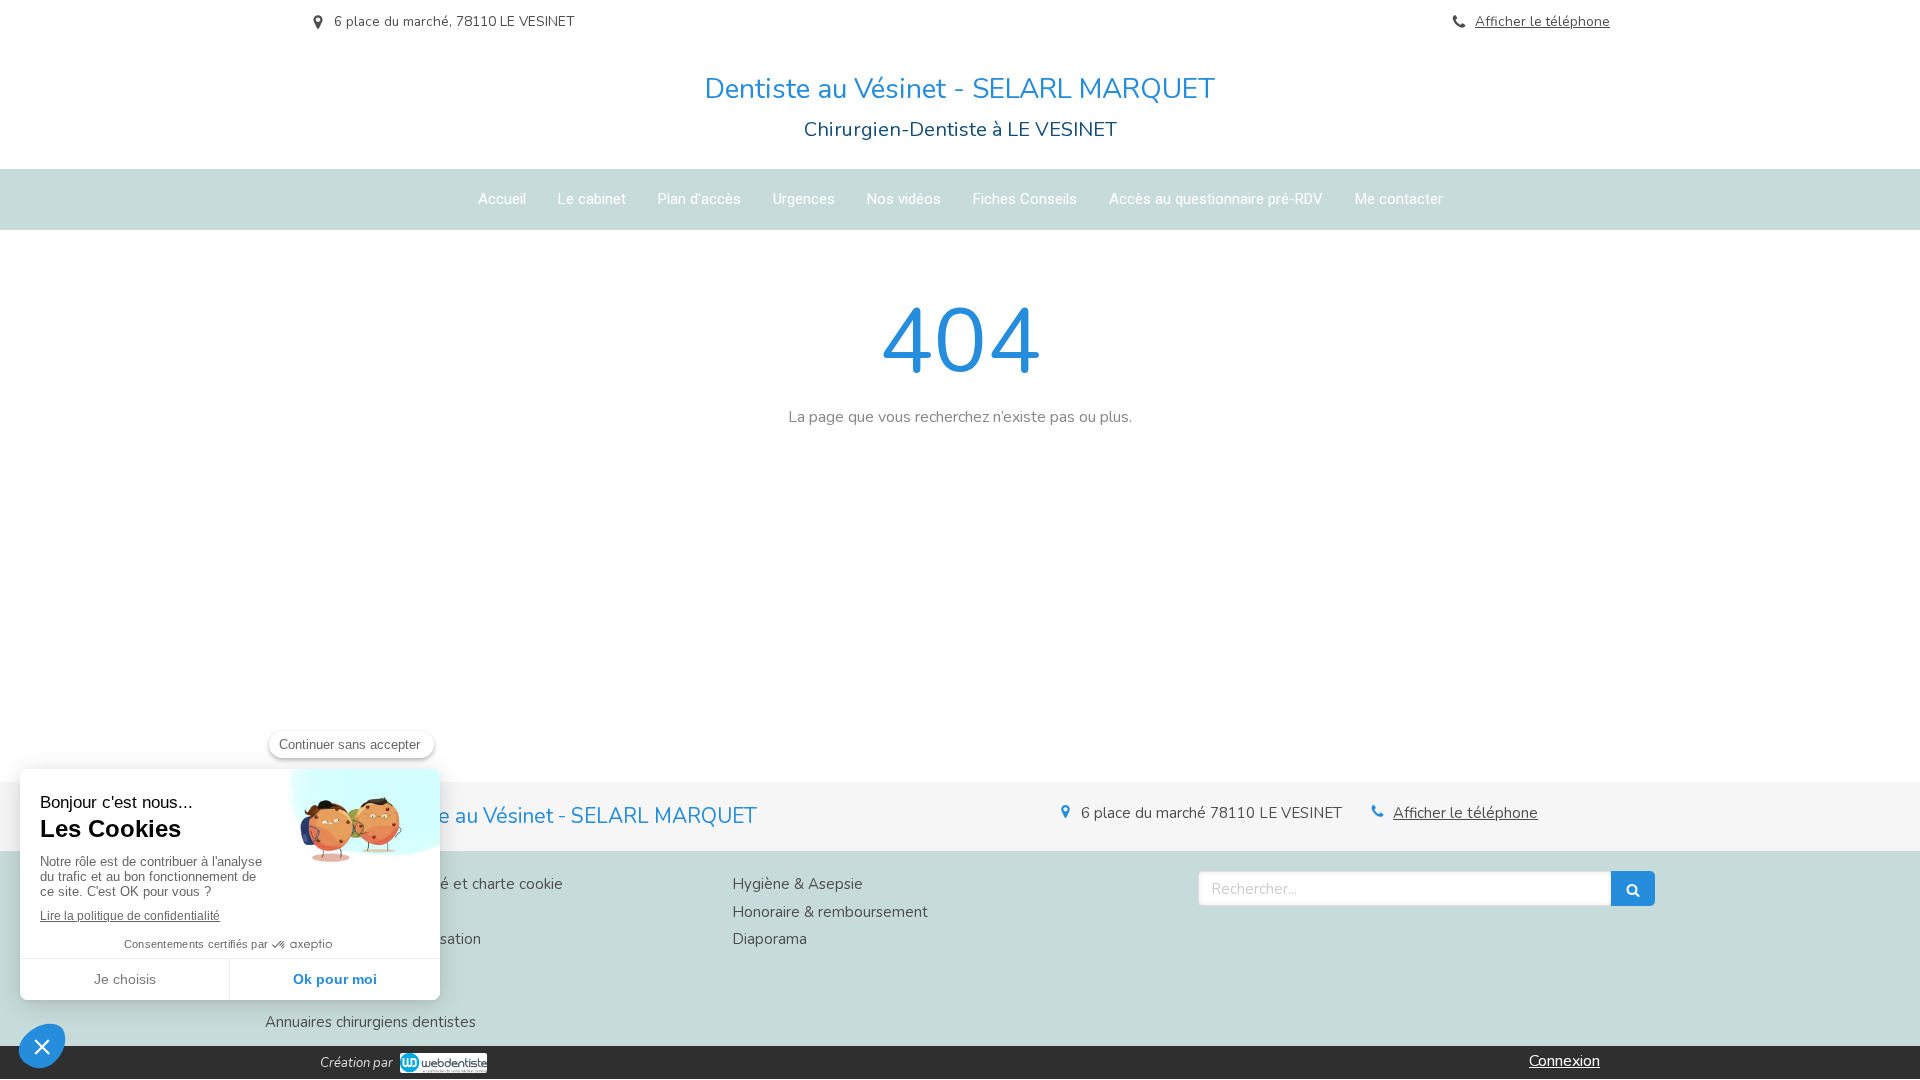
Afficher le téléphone (1542, 21)
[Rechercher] (1633, 888)
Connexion (1564, 1061)
